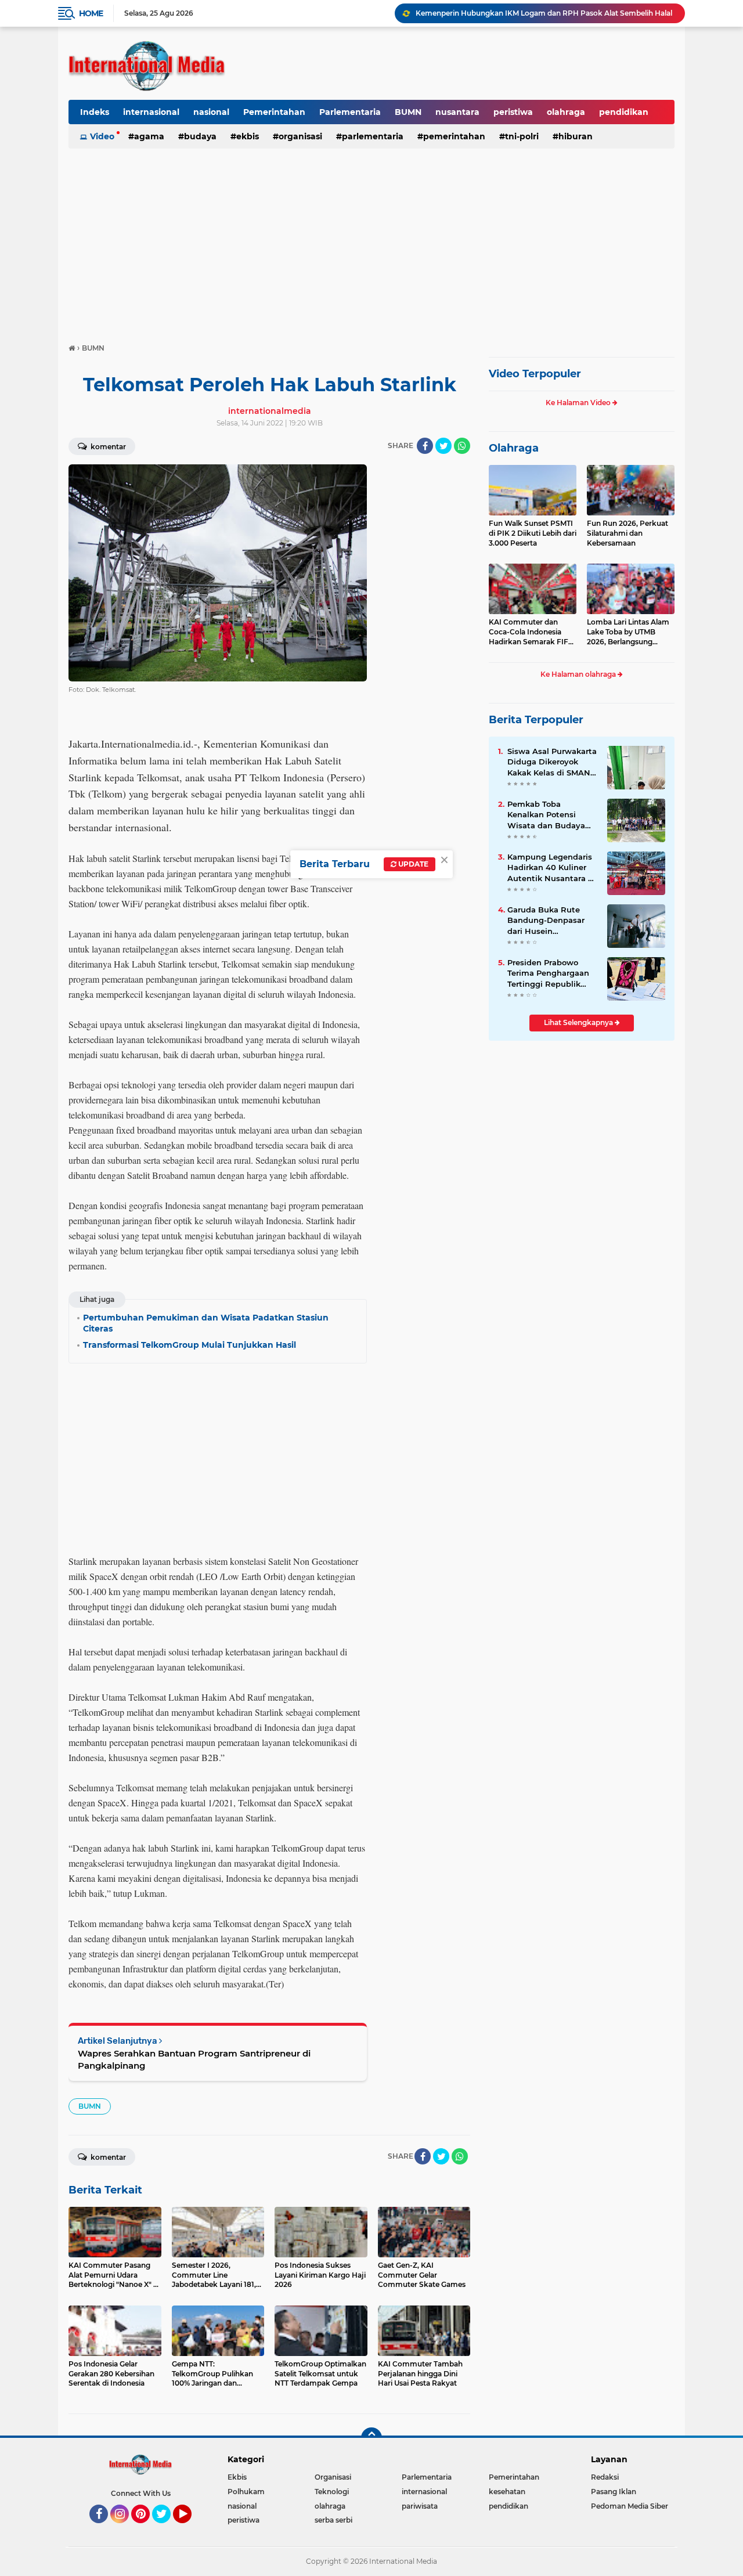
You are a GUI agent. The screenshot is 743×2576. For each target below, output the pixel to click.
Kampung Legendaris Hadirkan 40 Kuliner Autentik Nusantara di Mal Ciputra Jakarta (551, 868)
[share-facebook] (425, 446)
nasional (211, 112)
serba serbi (333, 2520)
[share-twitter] (443, 446)
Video (102, 136)
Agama (149, 136)
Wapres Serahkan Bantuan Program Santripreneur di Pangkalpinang (194, 2059)
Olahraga (514, 448)
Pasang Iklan (614, 2492)
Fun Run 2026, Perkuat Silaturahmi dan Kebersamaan (627, 533)
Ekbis (248, 136)
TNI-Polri (522, 136)
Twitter (167, 2528)
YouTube (190, 2528)
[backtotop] (371, 2438)
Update (412, 864)
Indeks (95, 112)
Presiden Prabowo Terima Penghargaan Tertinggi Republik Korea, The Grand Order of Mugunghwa (549, 973)
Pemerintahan (274, 112)
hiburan (576, 136)
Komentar (107, 447)
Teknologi (332, 2492)
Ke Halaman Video (579, 403)
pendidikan (624, 112)
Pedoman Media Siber (630, 2506)
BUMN (408, 112)
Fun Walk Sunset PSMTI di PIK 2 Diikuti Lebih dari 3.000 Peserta (533, 533)
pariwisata (420, 2506)
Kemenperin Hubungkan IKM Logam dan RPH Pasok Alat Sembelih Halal (544, 13)
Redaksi (605, 2477)
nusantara (457, 112)
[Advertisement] (371, 240)
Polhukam (246, 2492)
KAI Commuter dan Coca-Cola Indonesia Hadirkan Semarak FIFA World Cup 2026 (531, 632)
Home (91, 13)
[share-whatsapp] (462, 446)
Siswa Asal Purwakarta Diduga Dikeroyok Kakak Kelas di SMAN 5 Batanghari (552, 762)
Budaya (200, 136)
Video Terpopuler (535, 374)
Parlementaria (350, 112)
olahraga (566, 112)
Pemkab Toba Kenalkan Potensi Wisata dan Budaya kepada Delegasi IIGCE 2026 (552, 815)
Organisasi (300, 136)
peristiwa (513, 112)
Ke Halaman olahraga (579, 674)
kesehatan (507, 2492)
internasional (151, 112)
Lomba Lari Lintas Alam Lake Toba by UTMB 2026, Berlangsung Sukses (628, 632)
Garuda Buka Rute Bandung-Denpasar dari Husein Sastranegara (546, 921)
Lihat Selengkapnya (579, 1022)
